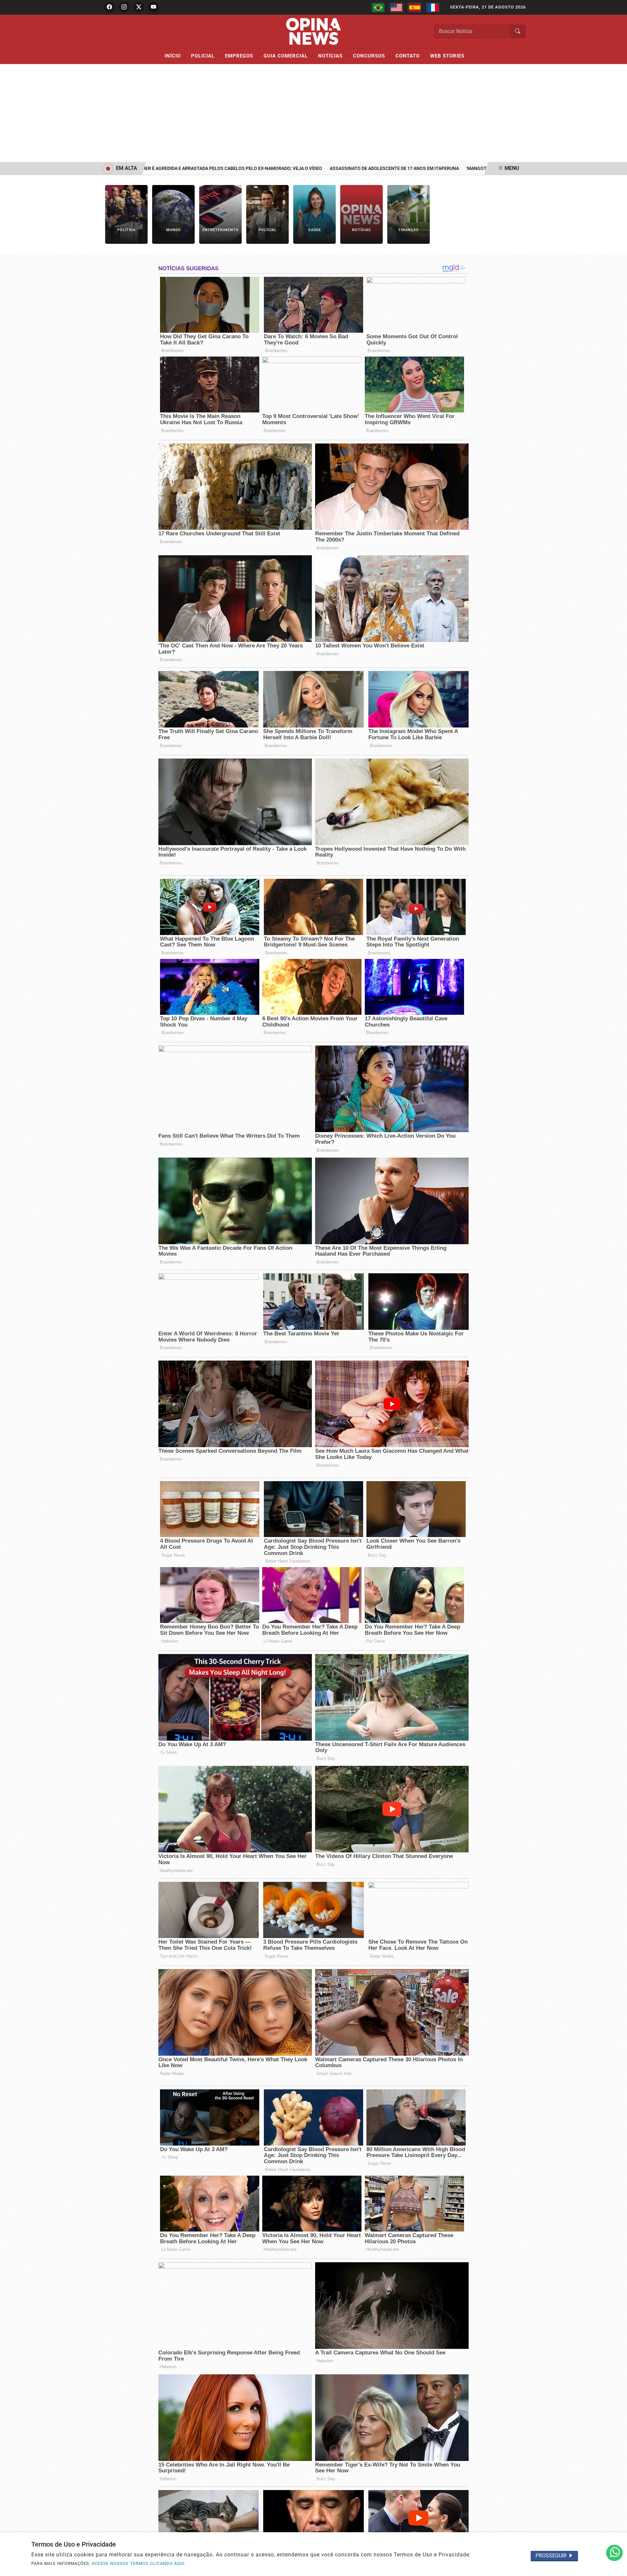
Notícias (333, 56)
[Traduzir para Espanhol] (415, 8)
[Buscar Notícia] (518, 31)
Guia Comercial (288, 56)
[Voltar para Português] (378, 8)
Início (175, 56)
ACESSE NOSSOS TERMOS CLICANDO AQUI (138, 2563)
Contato (410, 56)
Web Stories (447, 56)
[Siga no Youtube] (153, 7)
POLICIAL (206, 56)
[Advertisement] (313, 113)
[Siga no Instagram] (124, 7)
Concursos (372, 56)
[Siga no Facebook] (109, 7)
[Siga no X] (139, 7)
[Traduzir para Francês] (433, 8)
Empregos (242, 56)
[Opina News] (313, 31)
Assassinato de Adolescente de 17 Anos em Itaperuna (333, 168)
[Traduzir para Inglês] (396, 8)
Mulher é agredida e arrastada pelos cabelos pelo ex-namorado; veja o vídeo (166, 168)
